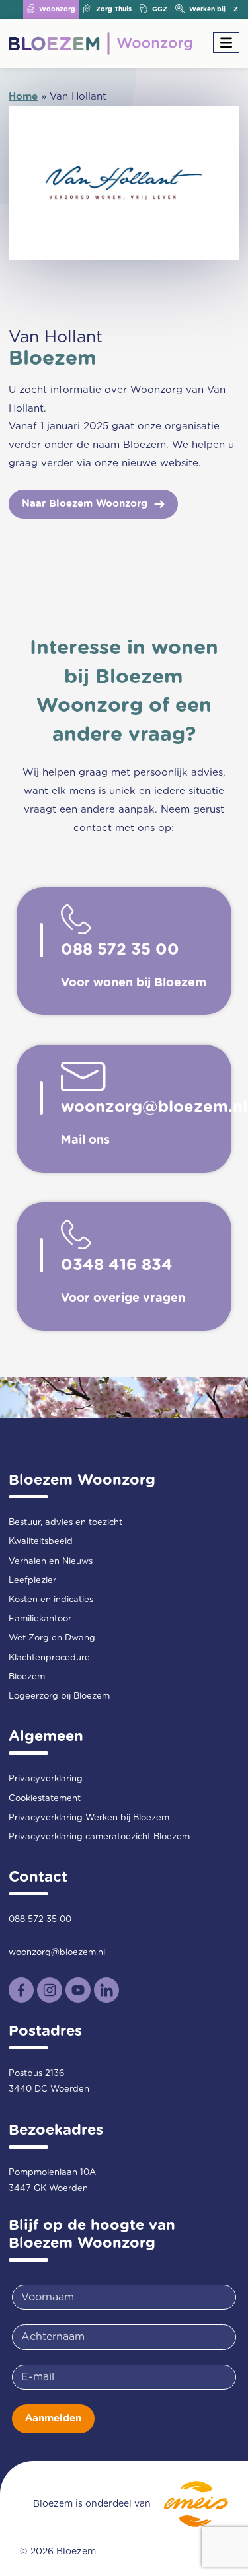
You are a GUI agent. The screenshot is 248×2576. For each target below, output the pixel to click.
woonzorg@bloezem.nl (57, 1953)
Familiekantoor (40, 1619)
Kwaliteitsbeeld (41, 1542)
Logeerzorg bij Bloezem (59, 1696)
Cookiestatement (45, 1799)
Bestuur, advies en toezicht (65, 1523)
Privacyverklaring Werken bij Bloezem (89, 1818)
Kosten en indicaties (51, 1600)
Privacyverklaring (46, 1779)
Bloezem (27, 1677)
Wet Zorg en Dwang (52, 1638)
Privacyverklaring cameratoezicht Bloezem (99, 1837)
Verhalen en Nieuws (51, 1562)
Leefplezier (32, 1581)
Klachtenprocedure (49, 1658)
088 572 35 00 (40, 1920)
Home (23, 97)
